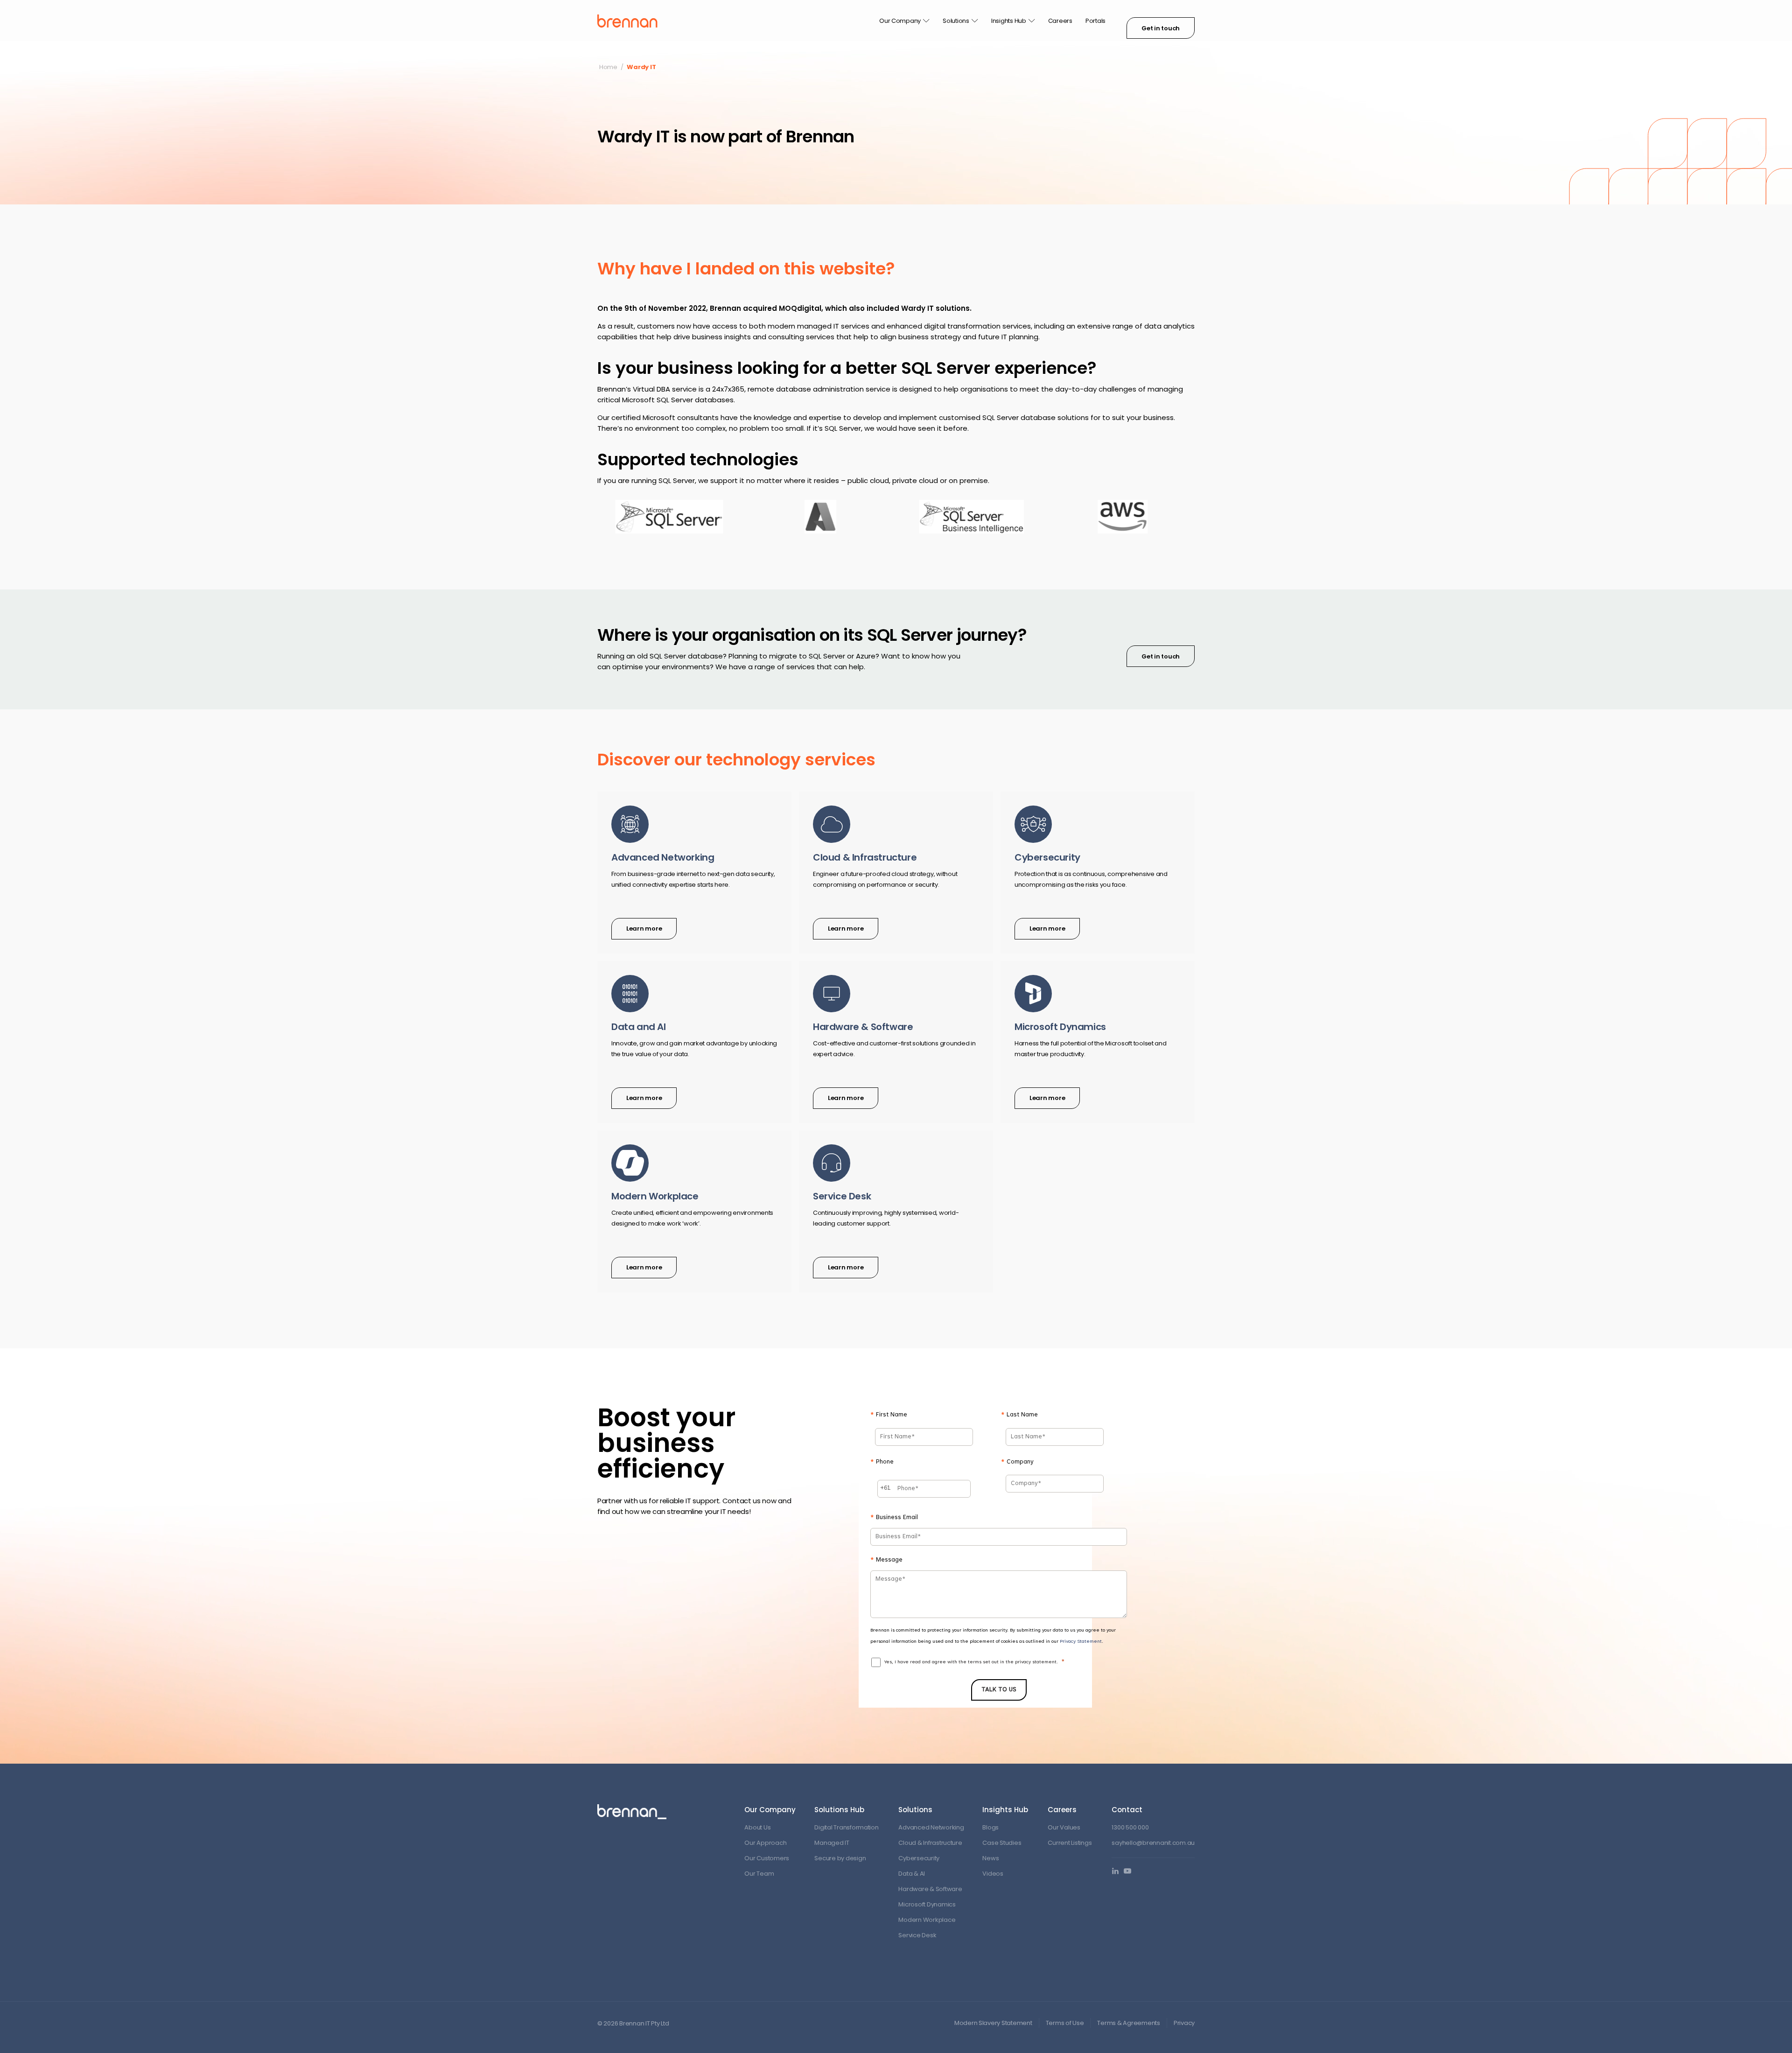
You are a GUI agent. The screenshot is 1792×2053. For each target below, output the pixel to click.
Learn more (644, 928)
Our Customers (767, 1858)
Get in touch (1161, 28)
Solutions (956, 21)
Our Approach (765, 1843)
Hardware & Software (930, 1889)
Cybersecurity (919, 1858)
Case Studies (1002, 1843)
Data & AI (912, 1874)
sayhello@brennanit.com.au (1153, 1843)
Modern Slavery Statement (993, 2023)
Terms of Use (1065, 2023)
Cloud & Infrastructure (930, 1843)
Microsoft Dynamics (927, 1904)
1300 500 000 (1130, 1827)
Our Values (1064, 1827)
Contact (1127, 1810)
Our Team (759, 1874)
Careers (1060, 21)
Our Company (900, 21)
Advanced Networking (931, 1827)
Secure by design (840, 1858)
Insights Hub (1009, 21)
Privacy (1184, 2023)
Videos (993, 1874)
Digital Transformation (846, 1827)
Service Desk (917, 1935)
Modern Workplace (927, 1920)
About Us (757, 1827)
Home (608, 67)
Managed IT (832, 1843)
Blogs (990, 1827)
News (990, 1858)
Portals (1095, 21)
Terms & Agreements (1128, 2023)
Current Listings (1070, 1843)
